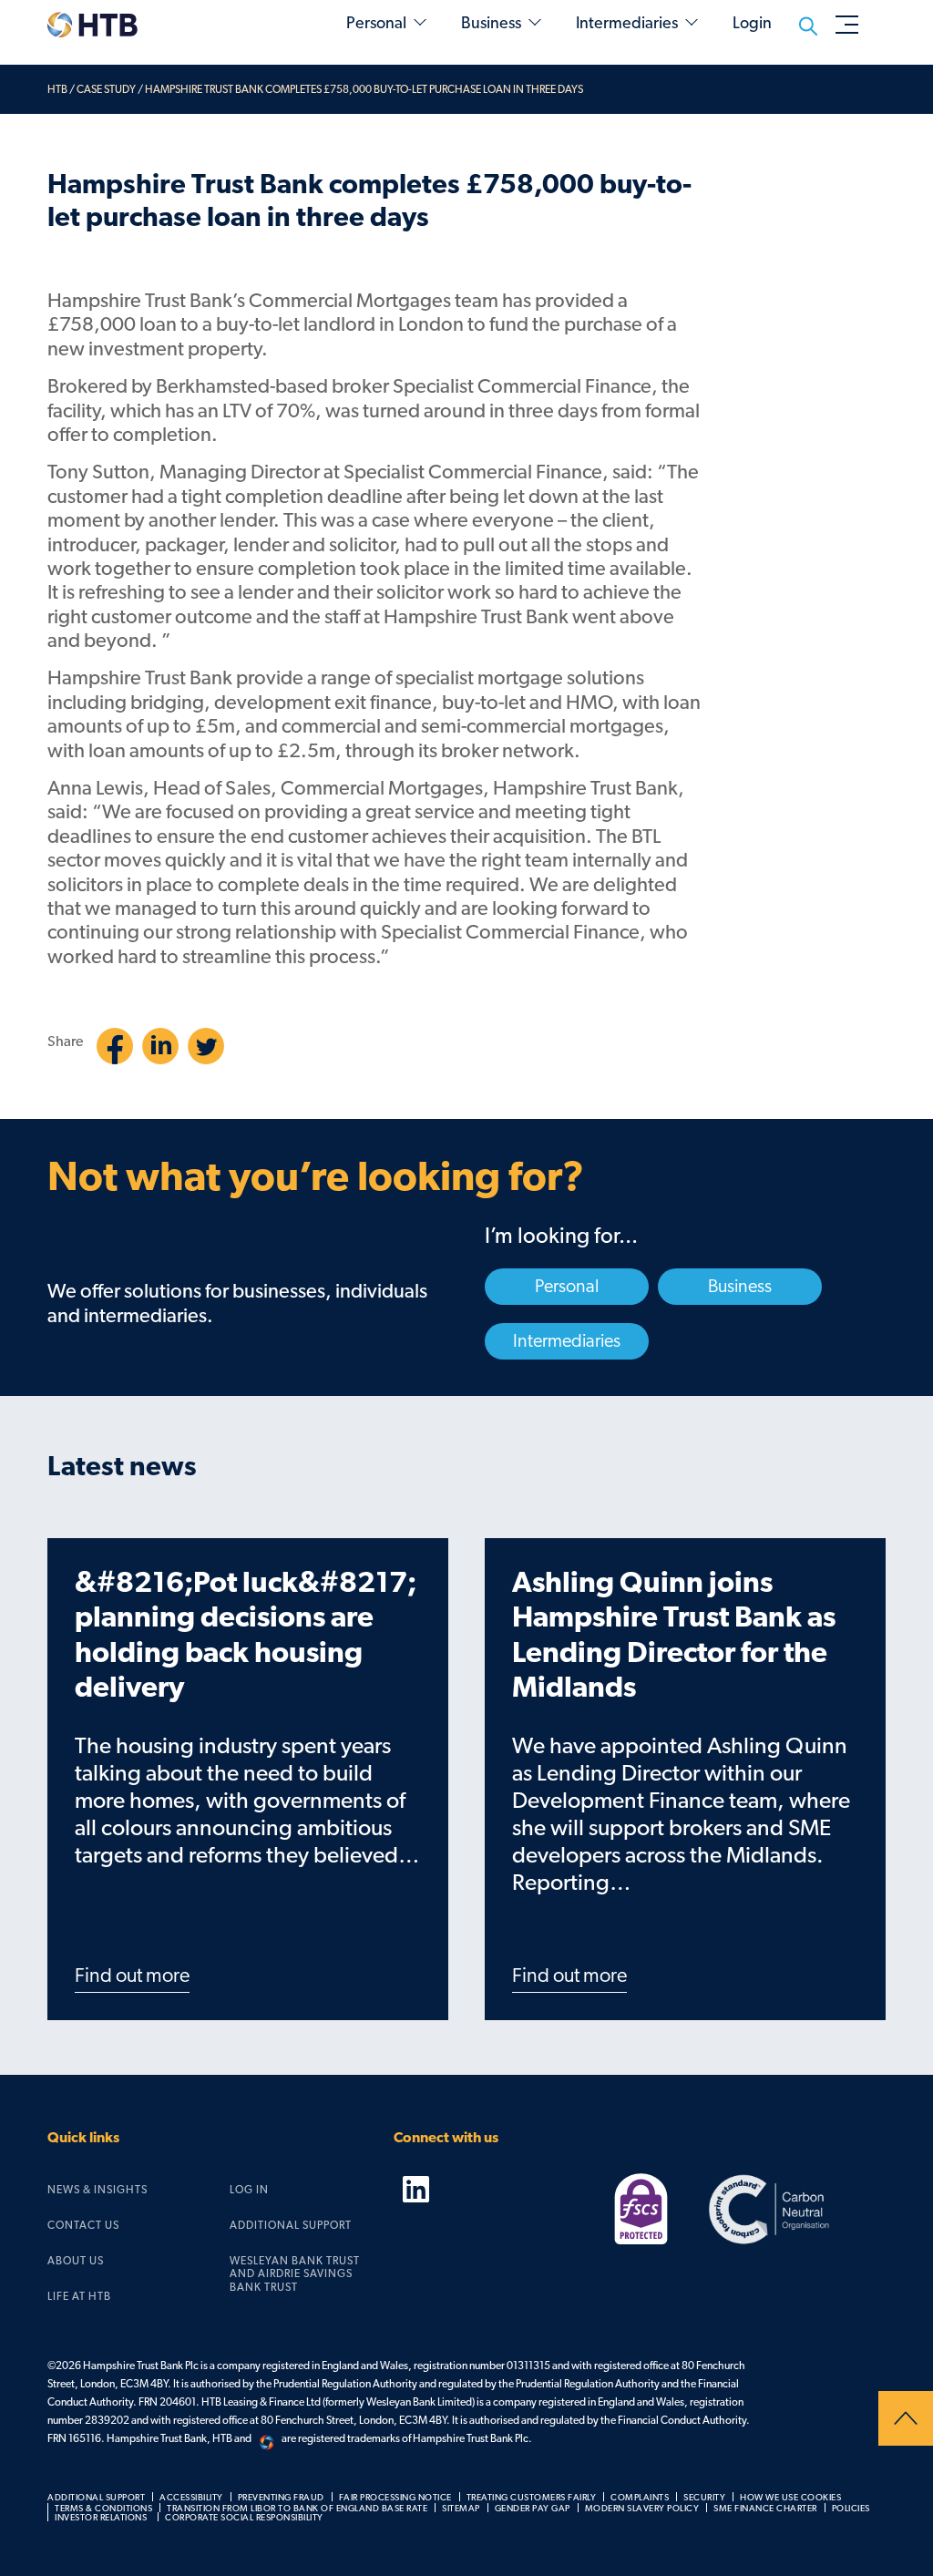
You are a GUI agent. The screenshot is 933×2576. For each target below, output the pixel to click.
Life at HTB (79, 2296)
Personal (376, 24)
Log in (249, 2190)
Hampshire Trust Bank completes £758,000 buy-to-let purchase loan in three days (364, 89)
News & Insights (97, 2190)
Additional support (291, 2225)
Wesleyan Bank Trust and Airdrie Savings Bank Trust (295, 2274)
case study (106, 89)
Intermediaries (627, 24)
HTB (57, 89)
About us (76, 2261)
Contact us (83, 2225)
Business (491, 24)
